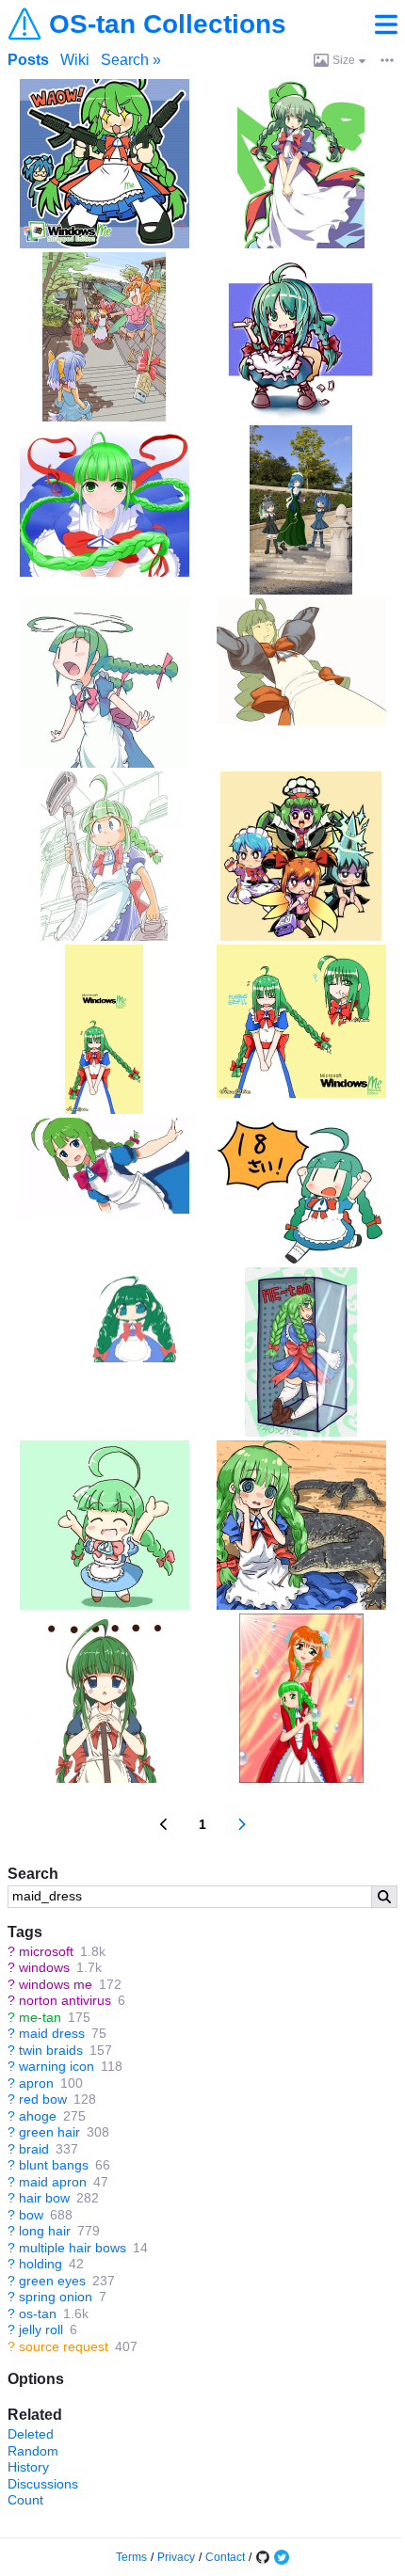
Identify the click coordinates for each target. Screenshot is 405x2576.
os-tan (38, 2314)
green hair (49, 2132)
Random (33, 2451)
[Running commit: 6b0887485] (263, 2557)
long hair (45, 2231)
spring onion (56, 2297)
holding (40, 2264)
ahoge (38, 2116)
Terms (131, 2557)
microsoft (46, 1951)
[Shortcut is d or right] (242, 1824)
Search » (131, 60)
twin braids (51, 2050)
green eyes (52, 2281)
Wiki (75, 60)
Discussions (43, 2484)
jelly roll (41, 2330)
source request (64, 2346)
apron (36, 2083)
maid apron (53, 2182)
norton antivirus (65, 2000)
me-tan (40, 2017)
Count (25, 2500)
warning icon (57, 2066)
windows (44, 1967)
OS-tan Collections (168, 24)
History (28, 2467)
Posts (28, 60)
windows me (56, 1984)
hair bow (44, 2198)
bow (31, 2215)
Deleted (31, 2434)
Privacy (176, 2557)
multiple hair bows (73, 2248)
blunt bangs (54, 2165)
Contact (225, 2557)
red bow (43, 2099)
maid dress (52, 2033)
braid (34, 2149)
